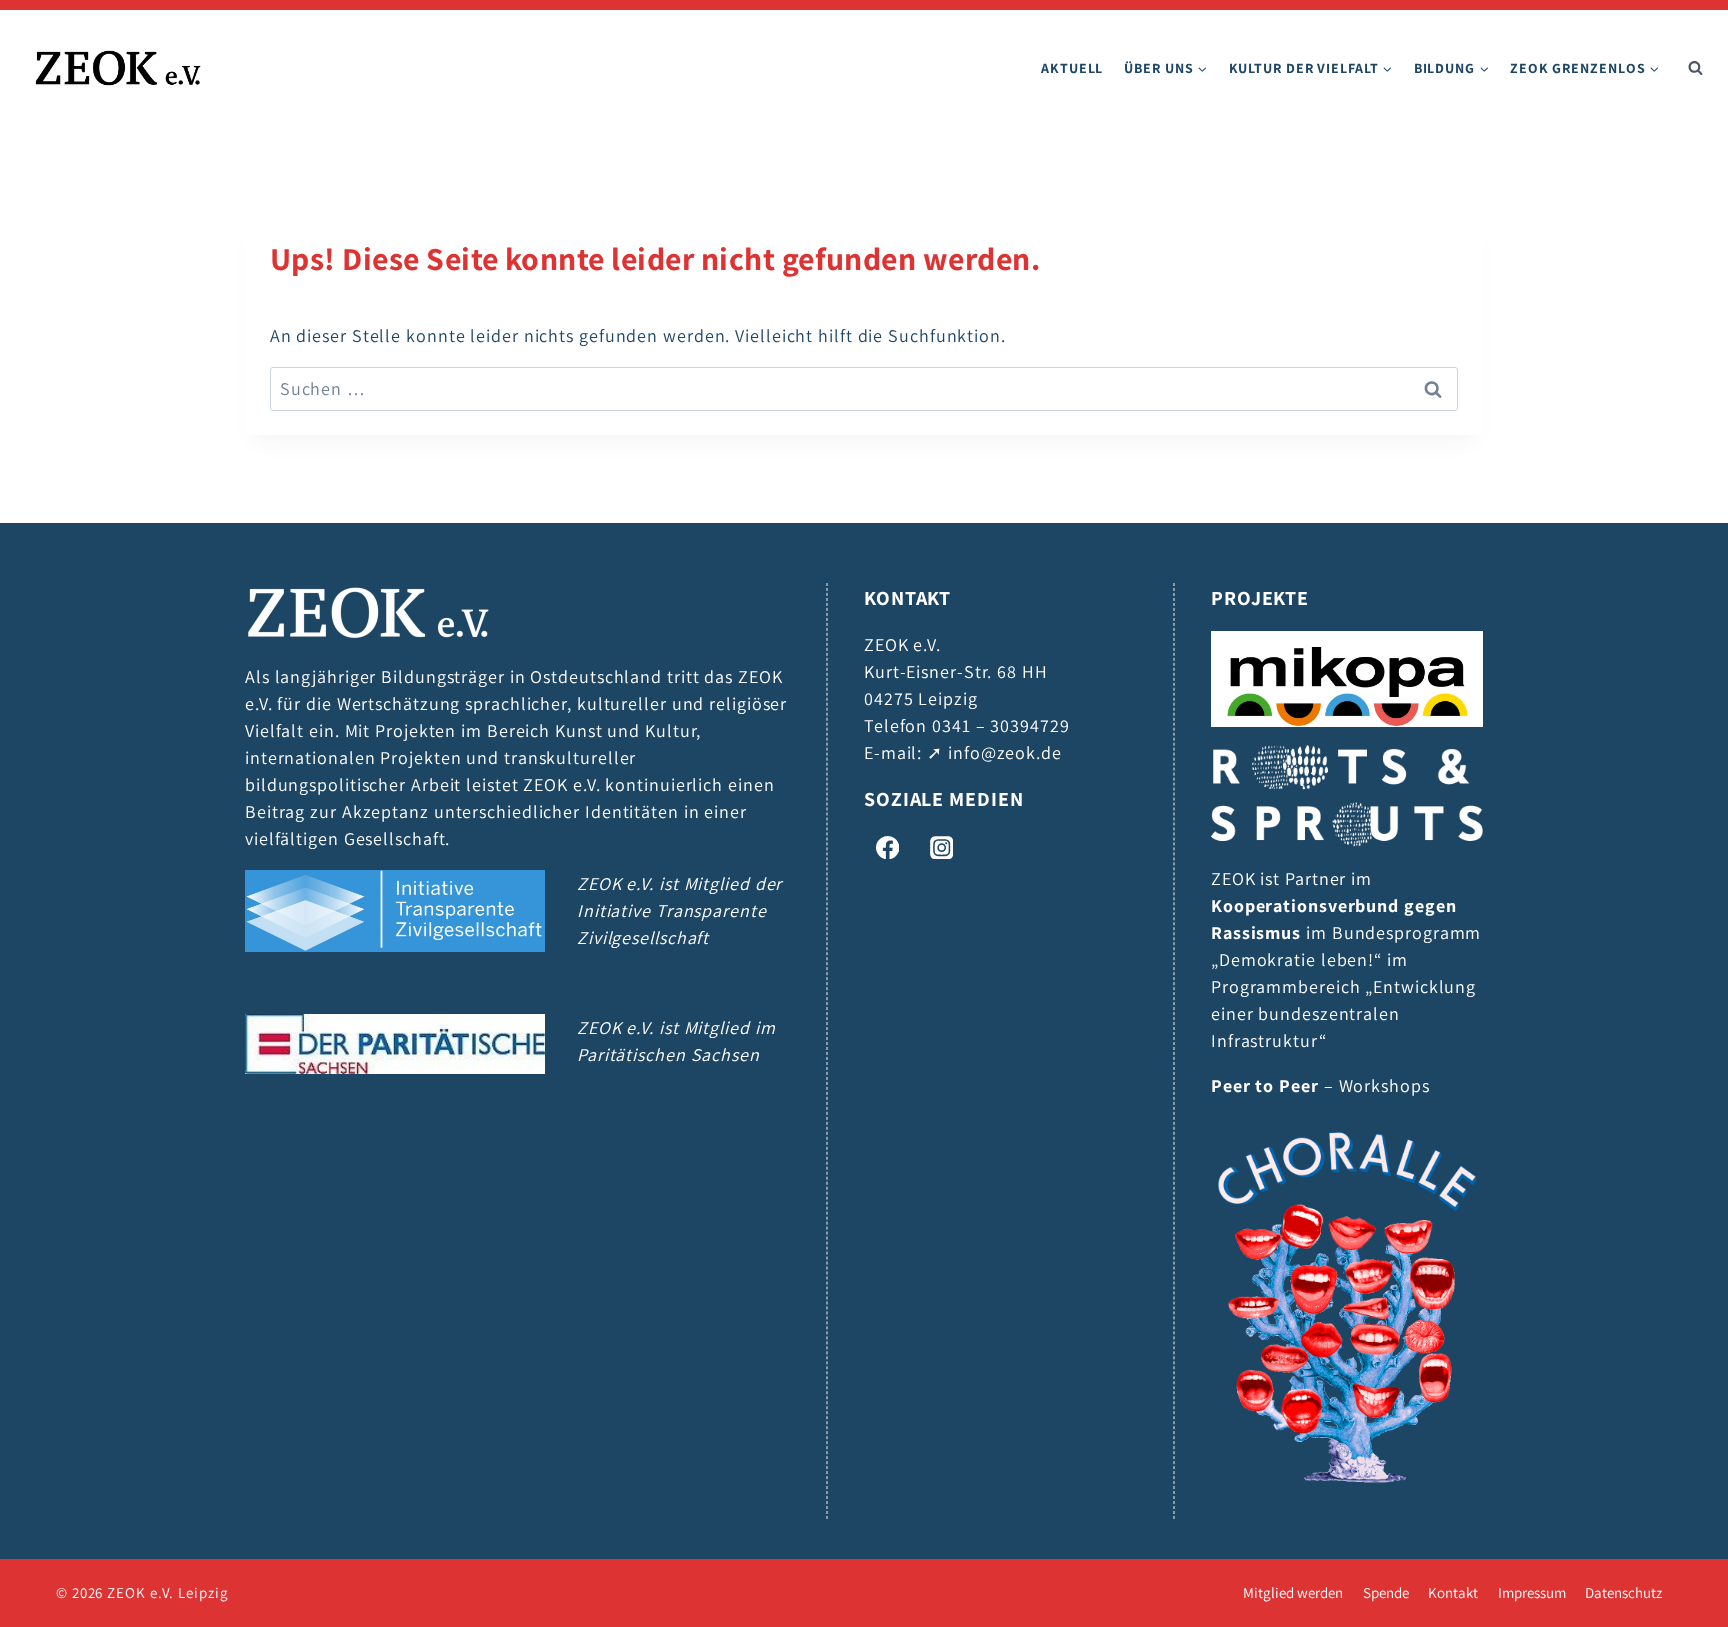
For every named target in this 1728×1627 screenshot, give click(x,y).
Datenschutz (1623, 1593)
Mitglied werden (1293, 1593)
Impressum (1532, 1593)
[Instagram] (941, 847)
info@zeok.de (1005, 752)
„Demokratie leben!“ (1296, 959)
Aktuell (1072, 68)
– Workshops (1320, 1085)
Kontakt (1453, 1593)
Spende (1386, 1593)
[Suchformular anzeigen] (1695, 68)
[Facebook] (887, 847)
